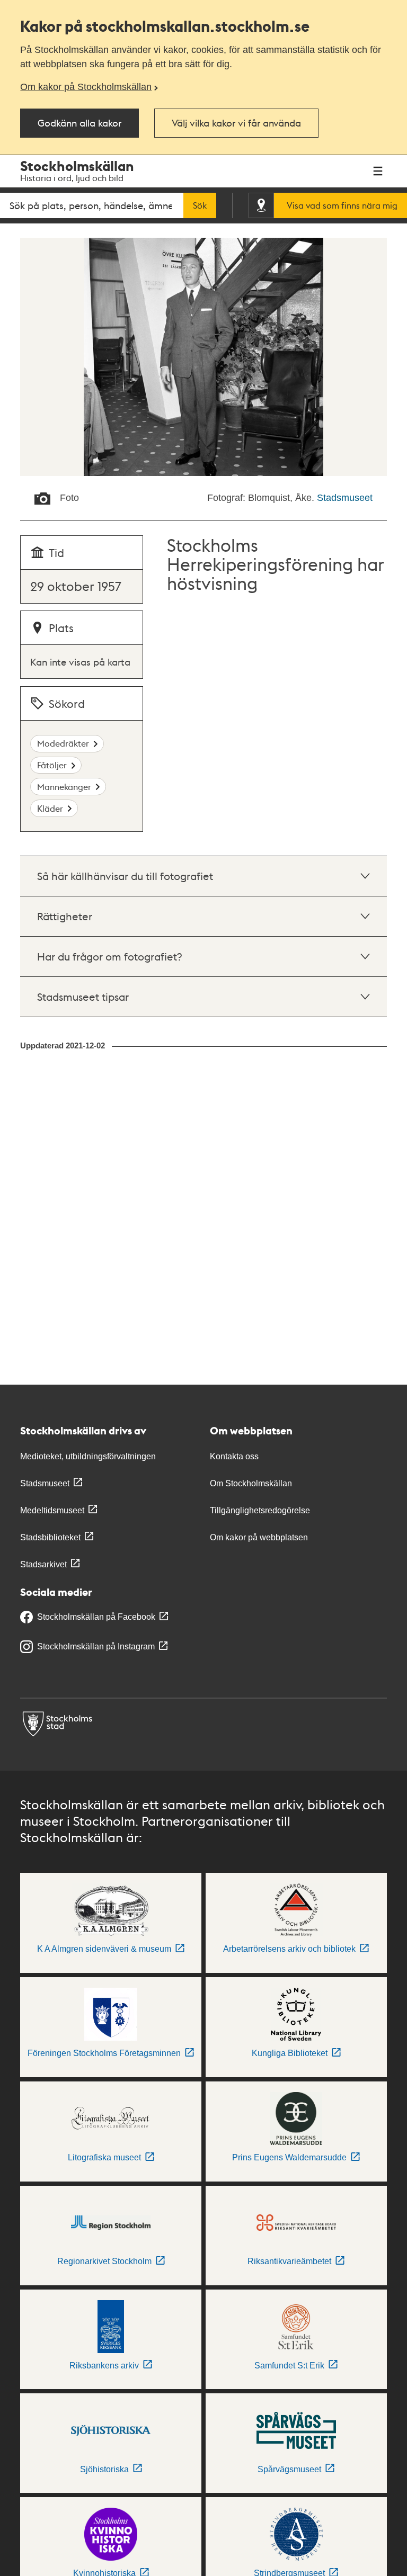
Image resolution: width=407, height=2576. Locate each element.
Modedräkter (63, 743)
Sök (200, 205)
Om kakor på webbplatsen (259, 1537)
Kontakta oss (234, 1456)
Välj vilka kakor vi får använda (236, 123)
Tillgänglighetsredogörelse (260, 1510)
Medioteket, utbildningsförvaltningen (88, 1456)
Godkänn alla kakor (79, 123)
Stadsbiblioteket (50, 1537)
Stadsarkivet (43, 1564)
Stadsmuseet (345, 498)
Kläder (50, 808)
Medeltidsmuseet (52, 1510)
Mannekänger (64, 787)
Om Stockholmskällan (251, 1483)
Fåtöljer (52, 765)
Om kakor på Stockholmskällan (86, 87)
